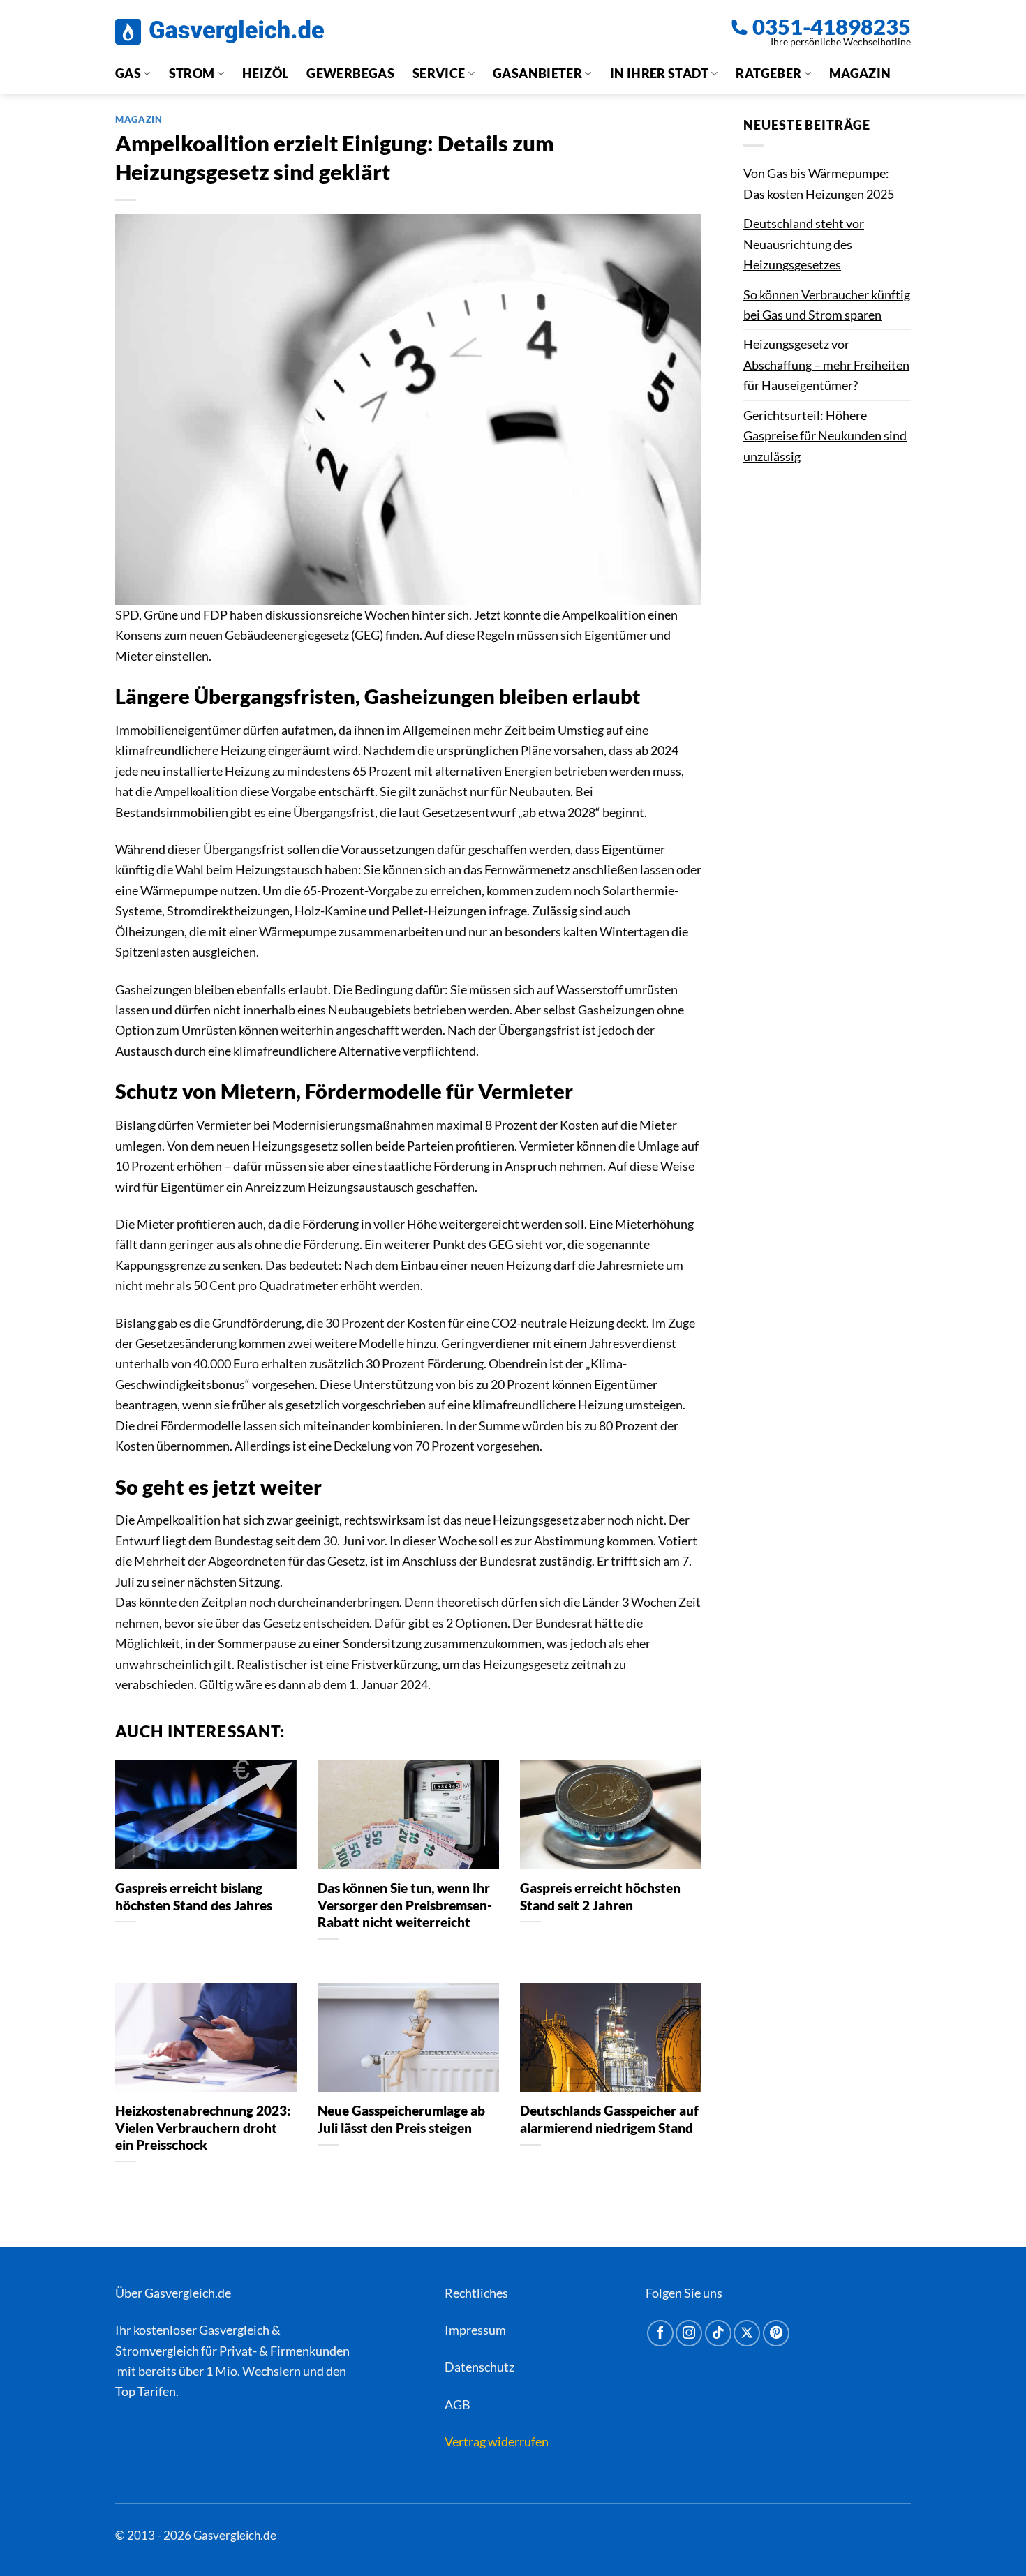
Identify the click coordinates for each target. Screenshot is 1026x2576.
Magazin (860, 73)
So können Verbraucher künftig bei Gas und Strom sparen (827, 305)
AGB (458, 2404)
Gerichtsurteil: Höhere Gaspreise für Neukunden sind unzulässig (825, 436)
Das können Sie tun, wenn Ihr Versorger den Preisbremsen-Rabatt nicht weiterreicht (405, 1905)
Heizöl (265, 73)
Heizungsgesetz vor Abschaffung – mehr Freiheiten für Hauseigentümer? (826, 365)
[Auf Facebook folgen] (660, 2333)
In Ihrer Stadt (659, 73)
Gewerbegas (350, 73)
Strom (192, 73)
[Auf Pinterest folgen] (776, 2333)
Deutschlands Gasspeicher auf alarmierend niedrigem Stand (609, 2119)
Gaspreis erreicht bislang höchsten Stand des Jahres (194, 1896)
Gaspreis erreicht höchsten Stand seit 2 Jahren (600, 1896)
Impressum (475, 2330)
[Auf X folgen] (747, 2333)
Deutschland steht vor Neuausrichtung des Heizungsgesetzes (804, 244)
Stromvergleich (157, 2351)
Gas (128, 73)
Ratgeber (768, 73)
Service (439, 73)
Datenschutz (479, 2367)
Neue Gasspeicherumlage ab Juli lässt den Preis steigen (401, 2119)
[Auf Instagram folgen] (689, 2333)
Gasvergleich (234, 2330)
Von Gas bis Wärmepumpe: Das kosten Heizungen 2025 (819, 183)
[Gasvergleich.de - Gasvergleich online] (220, 32)
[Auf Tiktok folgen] (718, 2333)
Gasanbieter (537, 73)
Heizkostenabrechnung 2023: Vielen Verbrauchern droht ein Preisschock (203, 2128)
